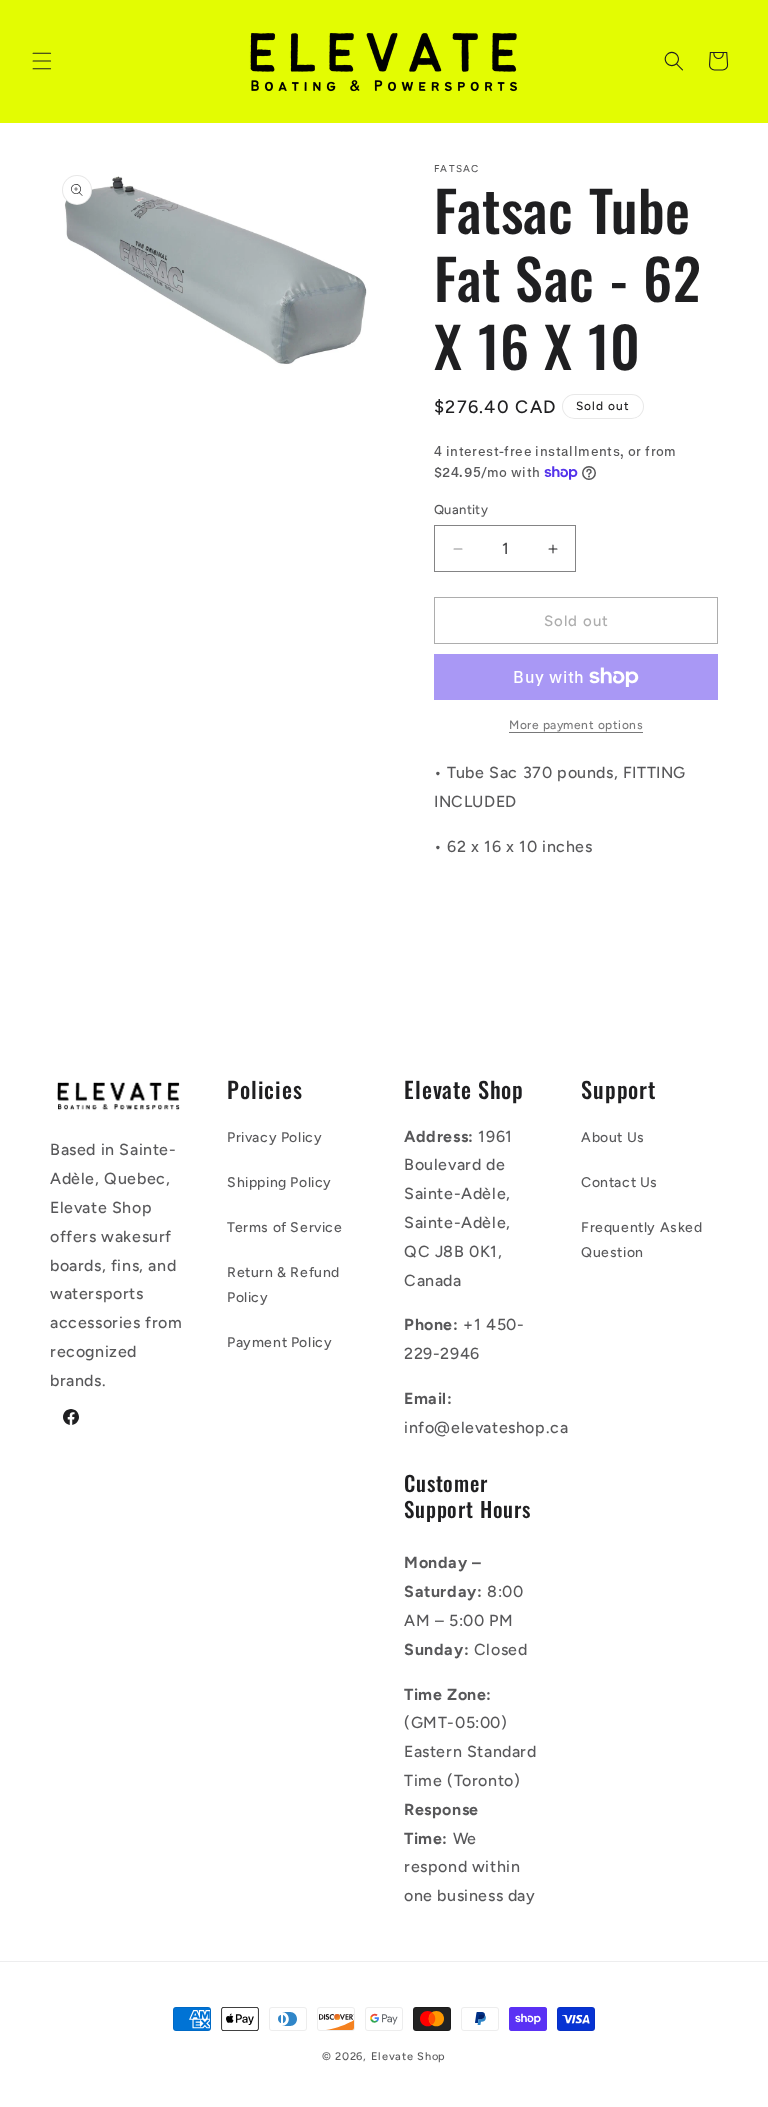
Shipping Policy (279, 1182)
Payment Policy (279, 1342)
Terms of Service (285, 1227)
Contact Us (619, 1182)
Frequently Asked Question (642, 1240)
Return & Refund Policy (283, 1285)
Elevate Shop (408, 2056)
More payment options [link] (576, 725)
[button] (42, 61)
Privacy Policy (274, 1137)
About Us (613, 1137)
